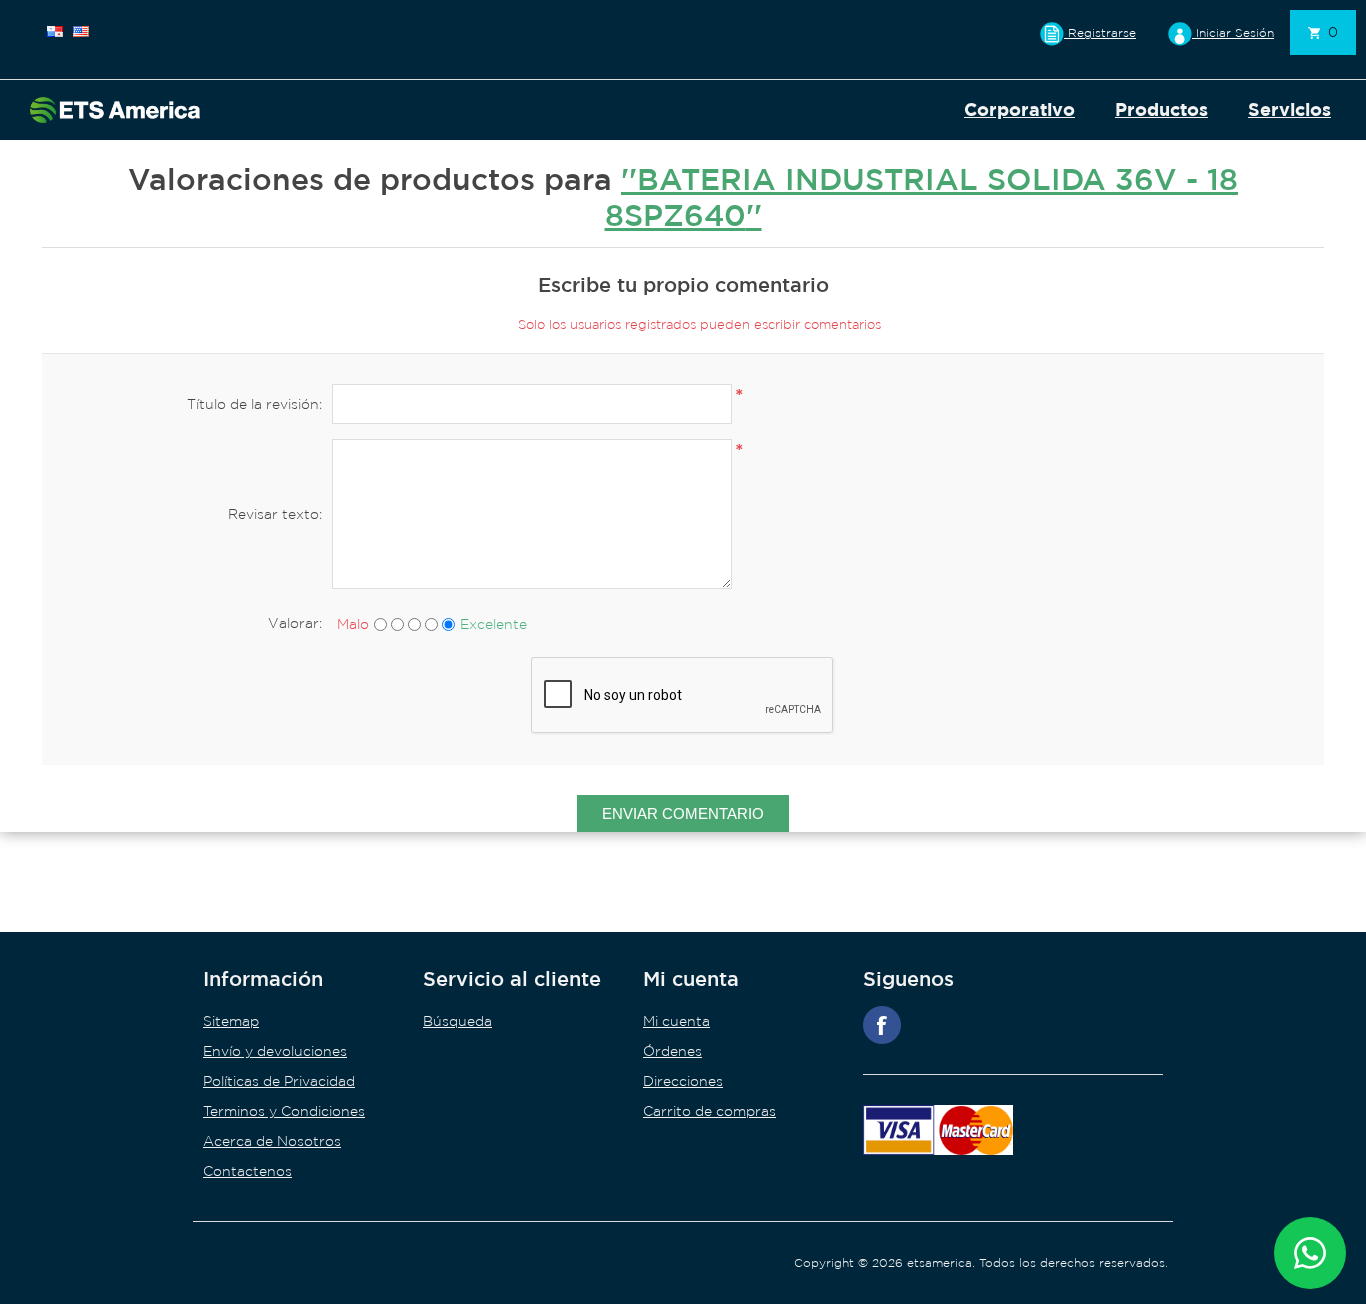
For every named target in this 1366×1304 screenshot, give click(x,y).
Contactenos (247, 1171)
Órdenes (672, 1051)
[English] (81, 31)
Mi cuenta (676, 1021)
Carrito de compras (709, 1111)
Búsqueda (457, 1021)
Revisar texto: (275, 514)
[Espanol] (55, 31)
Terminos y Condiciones (284, 1111)
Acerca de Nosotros (272, 1141)
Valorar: (295, 623)
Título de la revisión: (254, 404)
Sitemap (231, 1021)
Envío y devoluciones (275, 1051)
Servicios (1289, 109)
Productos (1161, 109)
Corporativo (1019, 109)
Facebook (882, 1025)
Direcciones (683, 1081)
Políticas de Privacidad (279, 1081)
